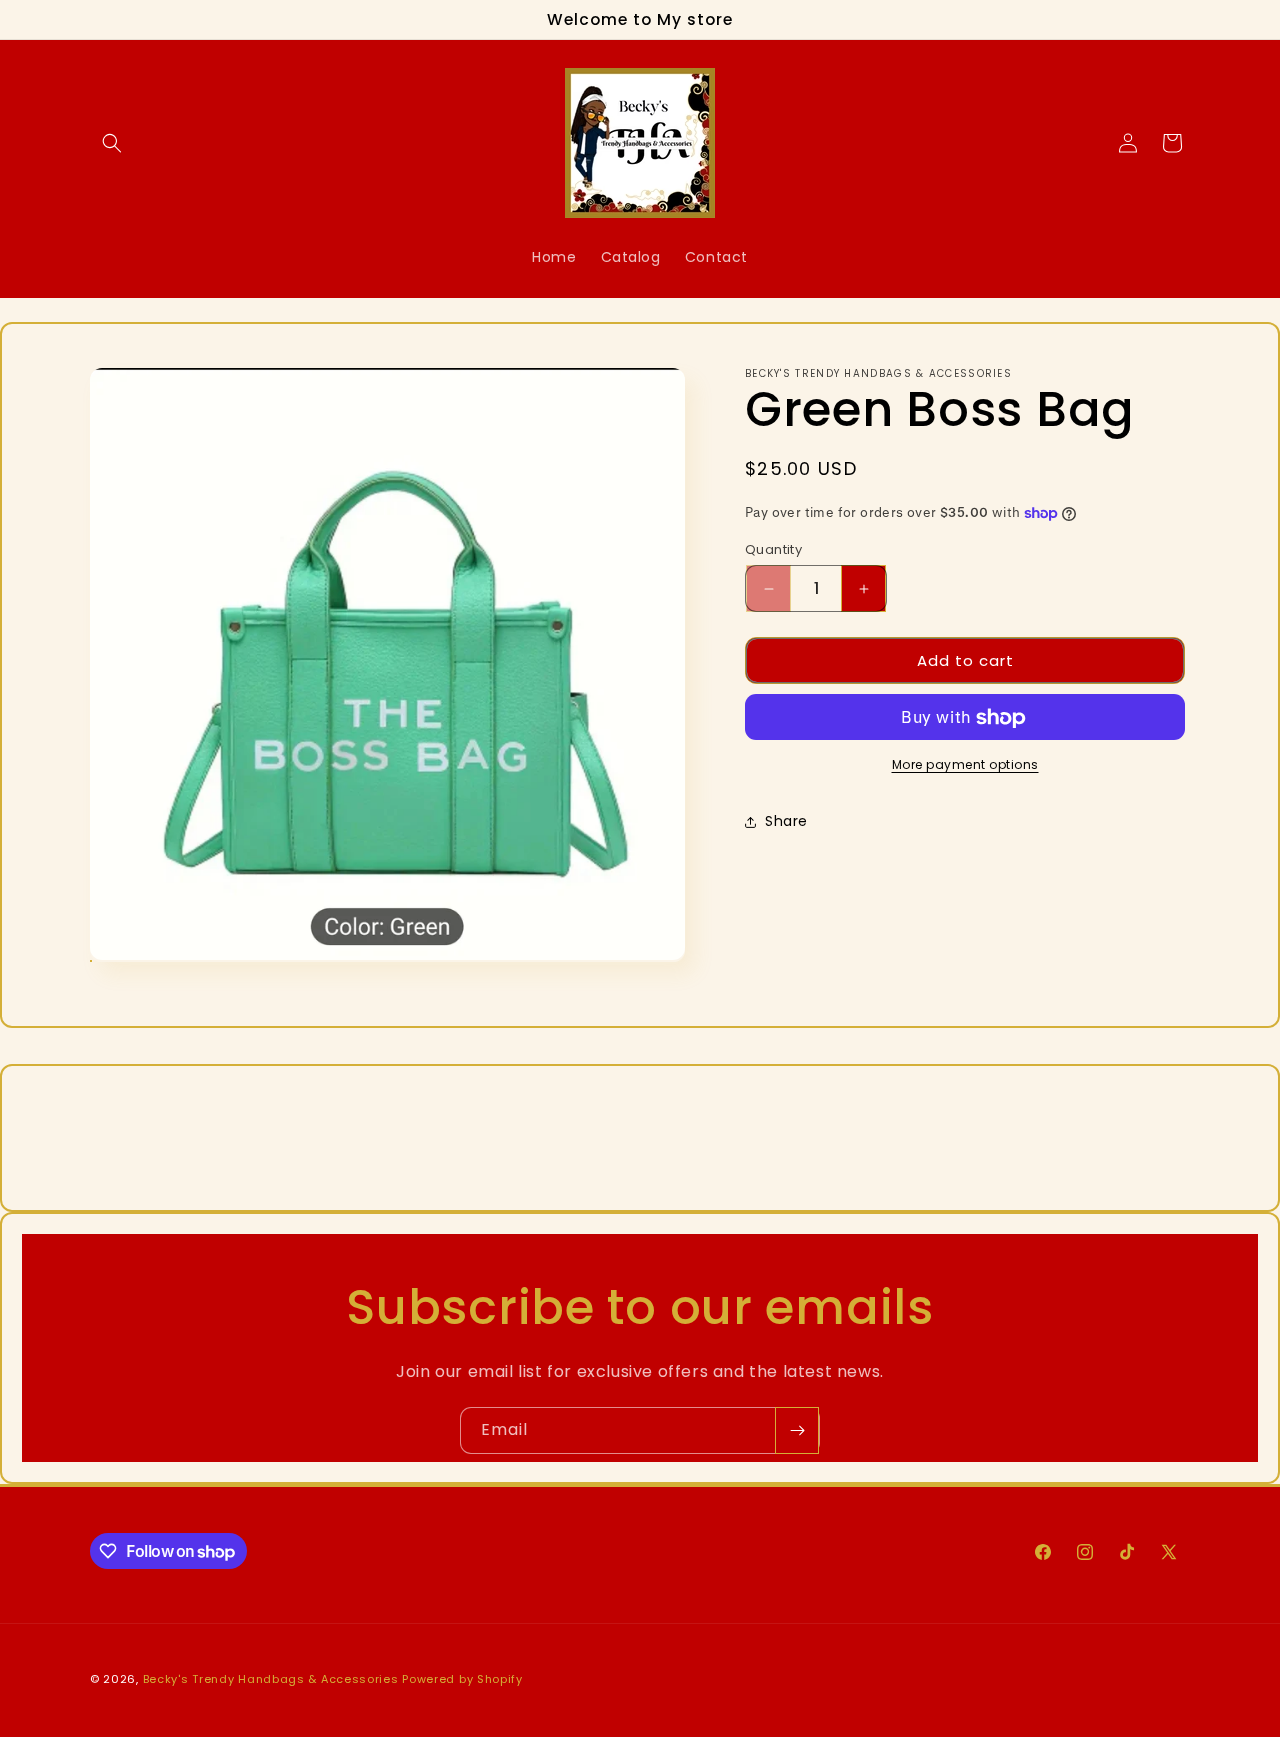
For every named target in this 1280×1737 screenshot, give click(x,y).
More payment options (965, 765)
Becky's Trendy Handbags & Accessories (271, 1679)
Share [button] (786, 821)
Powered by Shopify (462, 1679)
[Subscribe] (797, 1430)
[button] (112, 143)
